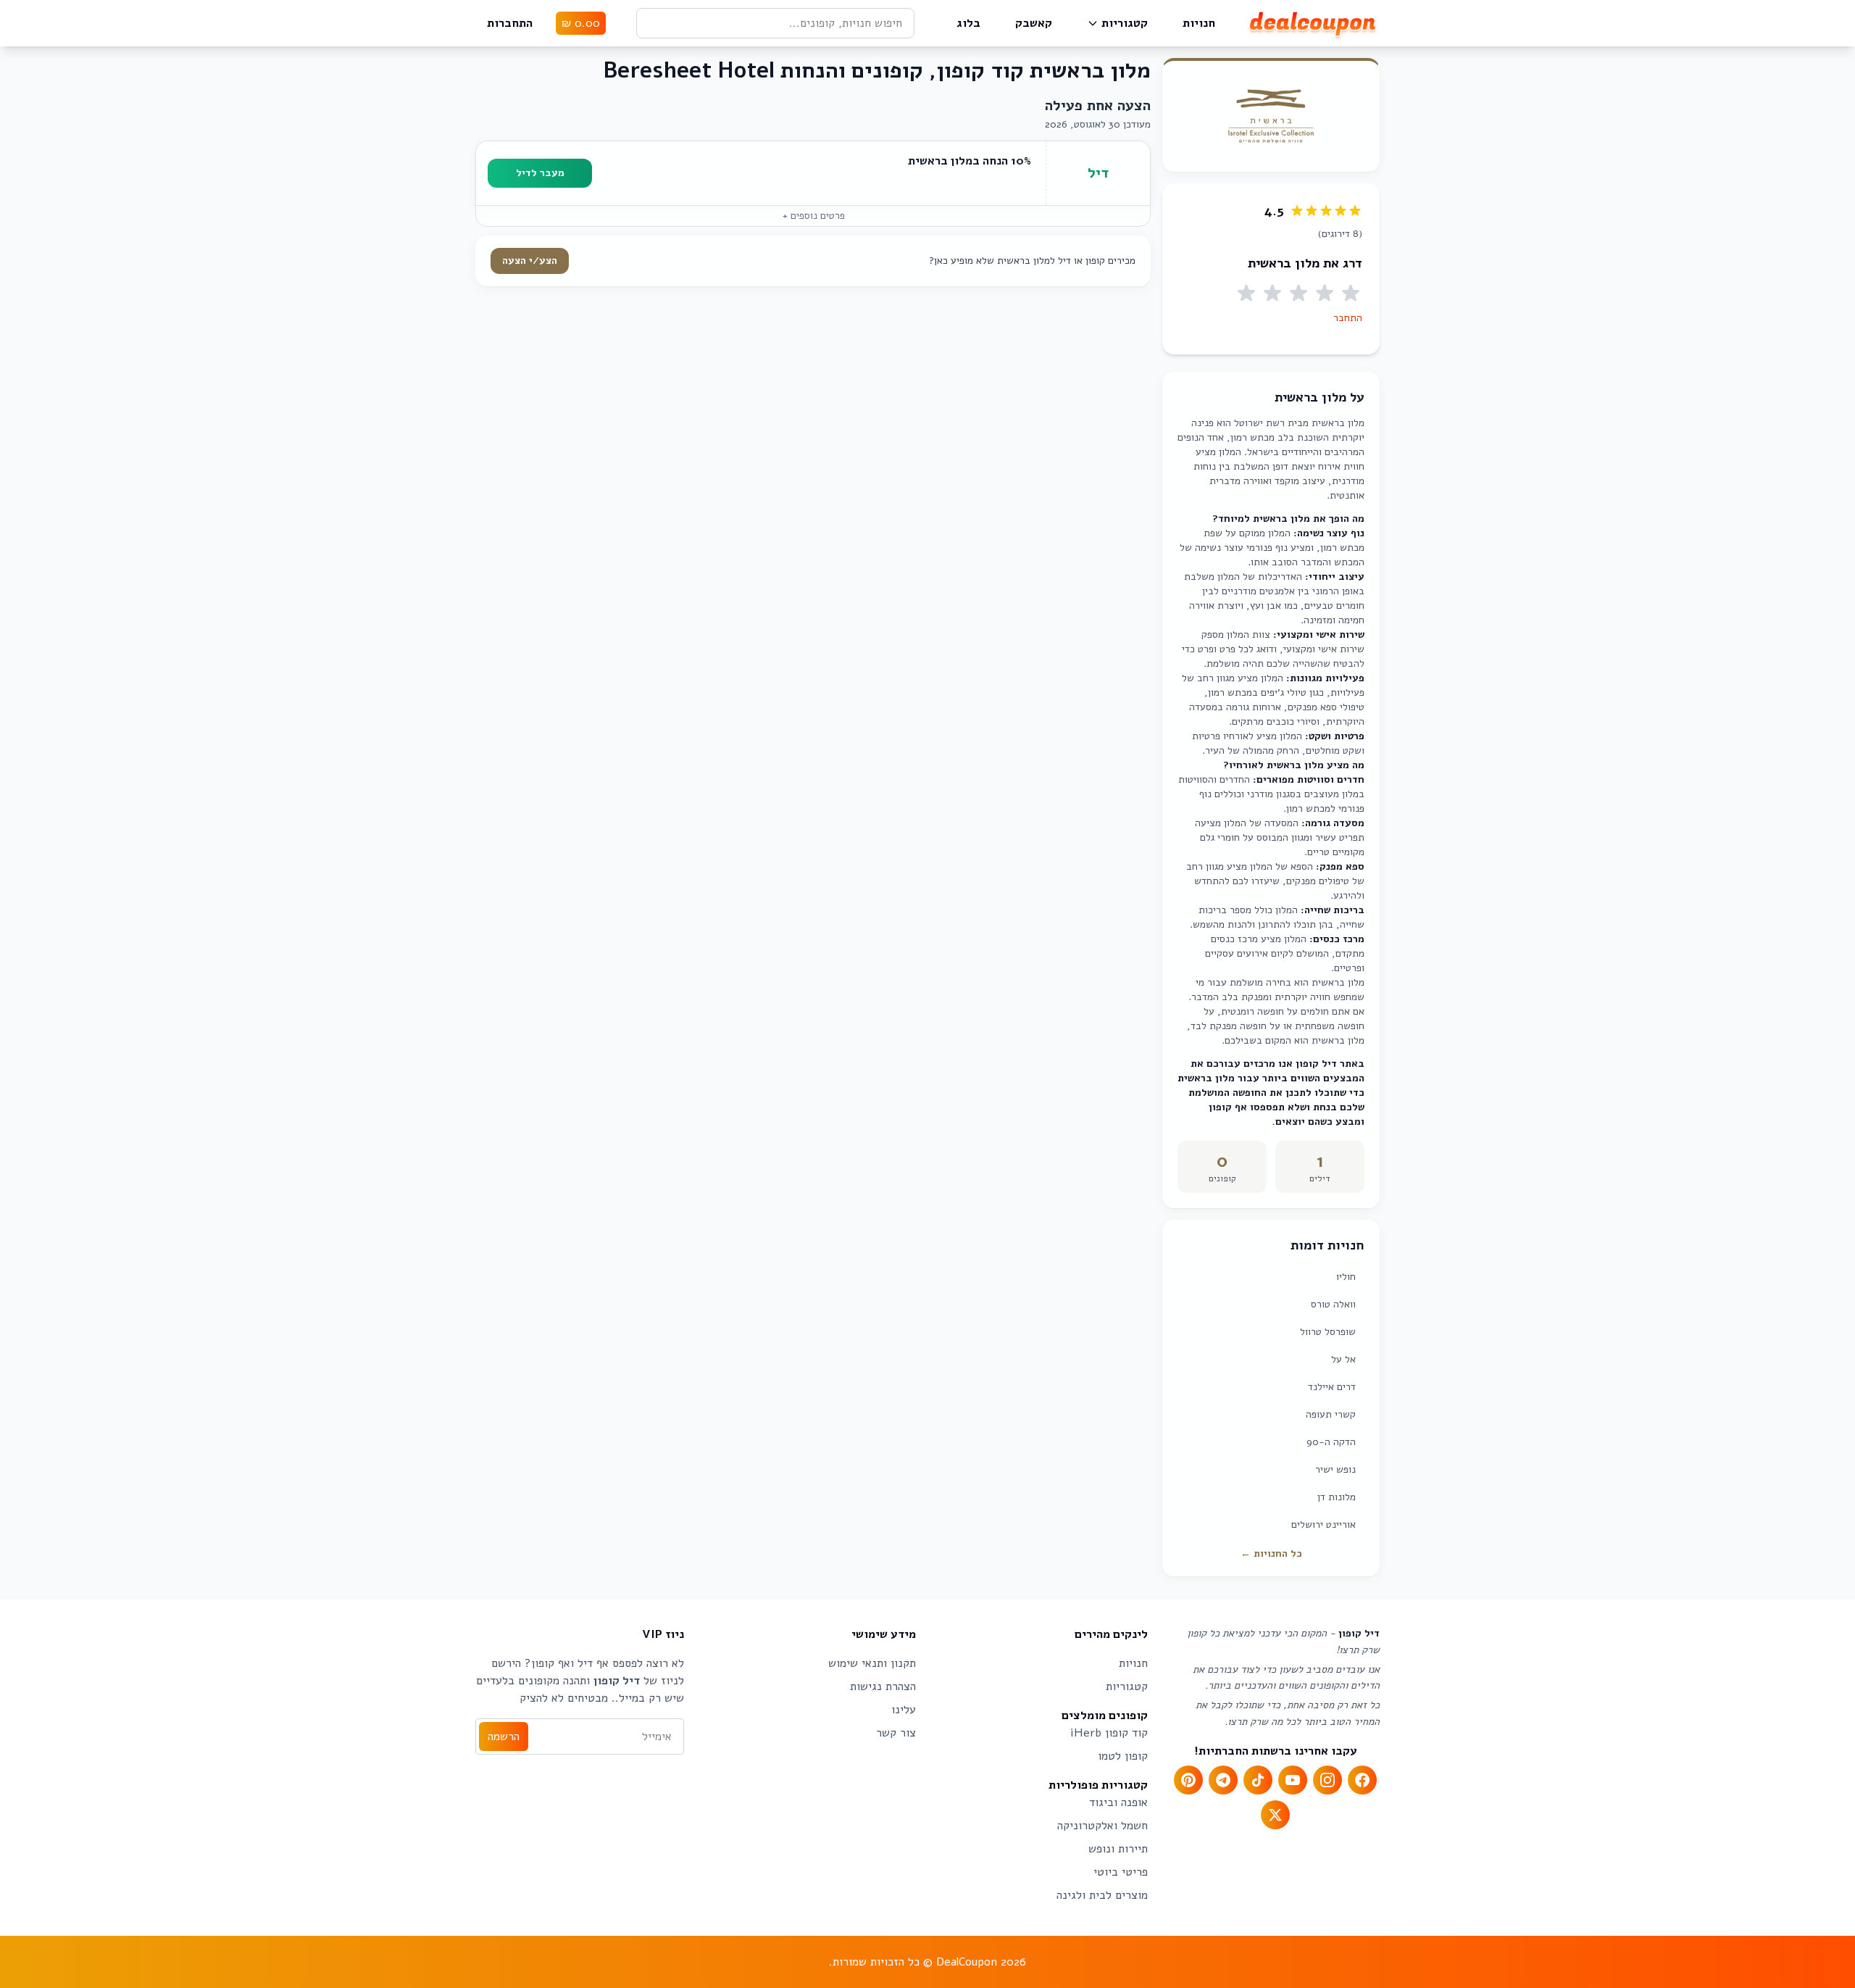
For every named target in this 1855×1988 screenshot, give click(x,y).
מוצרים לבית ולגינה (1102, 1895)
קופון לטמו (1123, 1756)
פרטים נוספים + (813, 216)
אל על (1343, 1359)
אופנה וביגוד (1118, 1802)
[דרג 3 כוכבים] (1298, 294)
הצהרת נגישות (883, 1687)
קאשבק (1034, 23)
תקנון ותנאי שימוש (872, 1663)
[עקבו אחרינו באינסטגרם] (1327, 1780)
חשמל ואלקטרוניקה (1102, 1826)
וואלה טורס (1333, 1304)
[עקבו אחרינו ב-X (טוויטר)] (1275, 1815)
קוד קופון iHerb (1109, 1733)
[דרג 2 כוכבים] (1325, 294)
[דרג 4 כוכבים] (1272, 294)
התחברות (510, 23)
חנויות (1199, 23)
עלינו (904, 1710)
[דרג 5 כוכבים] (1246, 294)
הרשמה (504, 1737)
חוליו (1346, 1277)
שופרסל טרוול (1328, 1332)
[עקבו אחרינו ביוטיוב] (1293, 1780)
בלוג (968, 23)
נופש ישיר (1335, 1469)
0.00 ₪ (581, 23)
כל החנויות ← (1271, 1554)
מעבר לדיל (540, 173)
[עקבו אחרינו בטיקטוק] (1258, 1780)
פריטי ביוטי (1121, 1872)
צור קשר (896, 1733)
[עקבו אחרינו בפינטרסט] (1188, 1780)
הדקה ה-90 (1331, 1442)
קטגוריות (1125, 23)
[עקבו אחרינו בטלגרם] (1223, 1780)
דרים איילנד (1332, 1387)
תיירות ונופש (1118, 1849)
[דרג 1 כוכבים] (1351, 294)
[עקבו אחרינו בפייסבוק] (1362, 1780)
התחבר (1348, 318)
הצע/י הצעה (530, 261)
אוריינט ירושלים (1323, 1525)
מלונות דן (1337, 1497)
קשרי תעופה (1331, 1414)
